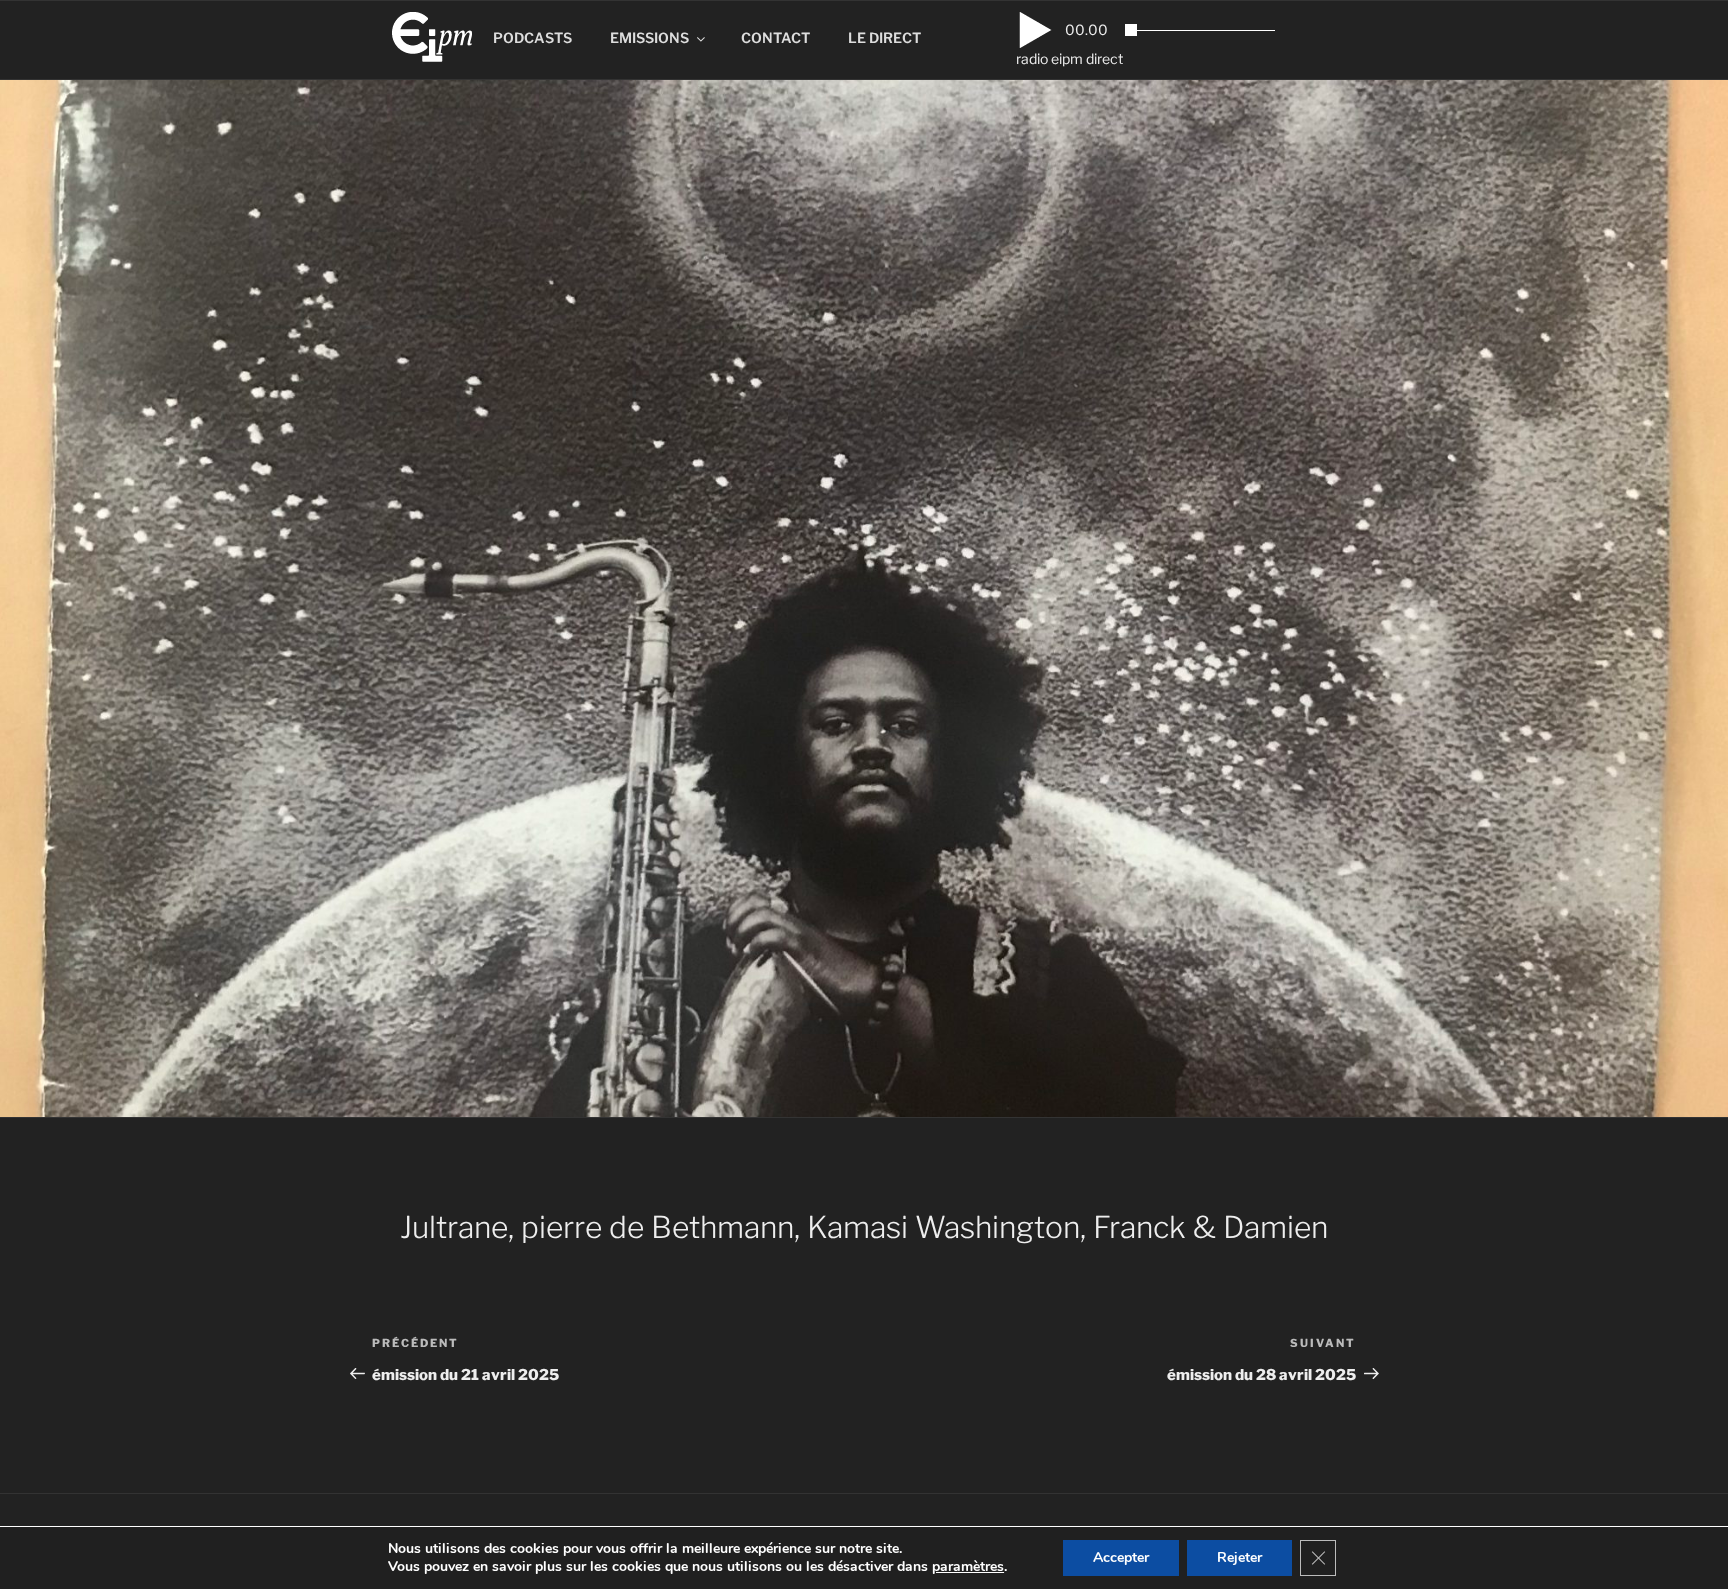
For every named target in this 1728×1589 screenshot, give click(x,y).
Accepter (1121, 1557)
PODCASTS (532, 37)
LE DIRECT (884, 37)
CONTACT (775, 37)
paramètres (968, 1567)
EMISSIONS (649, 37)
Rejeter (1239, 1557)
